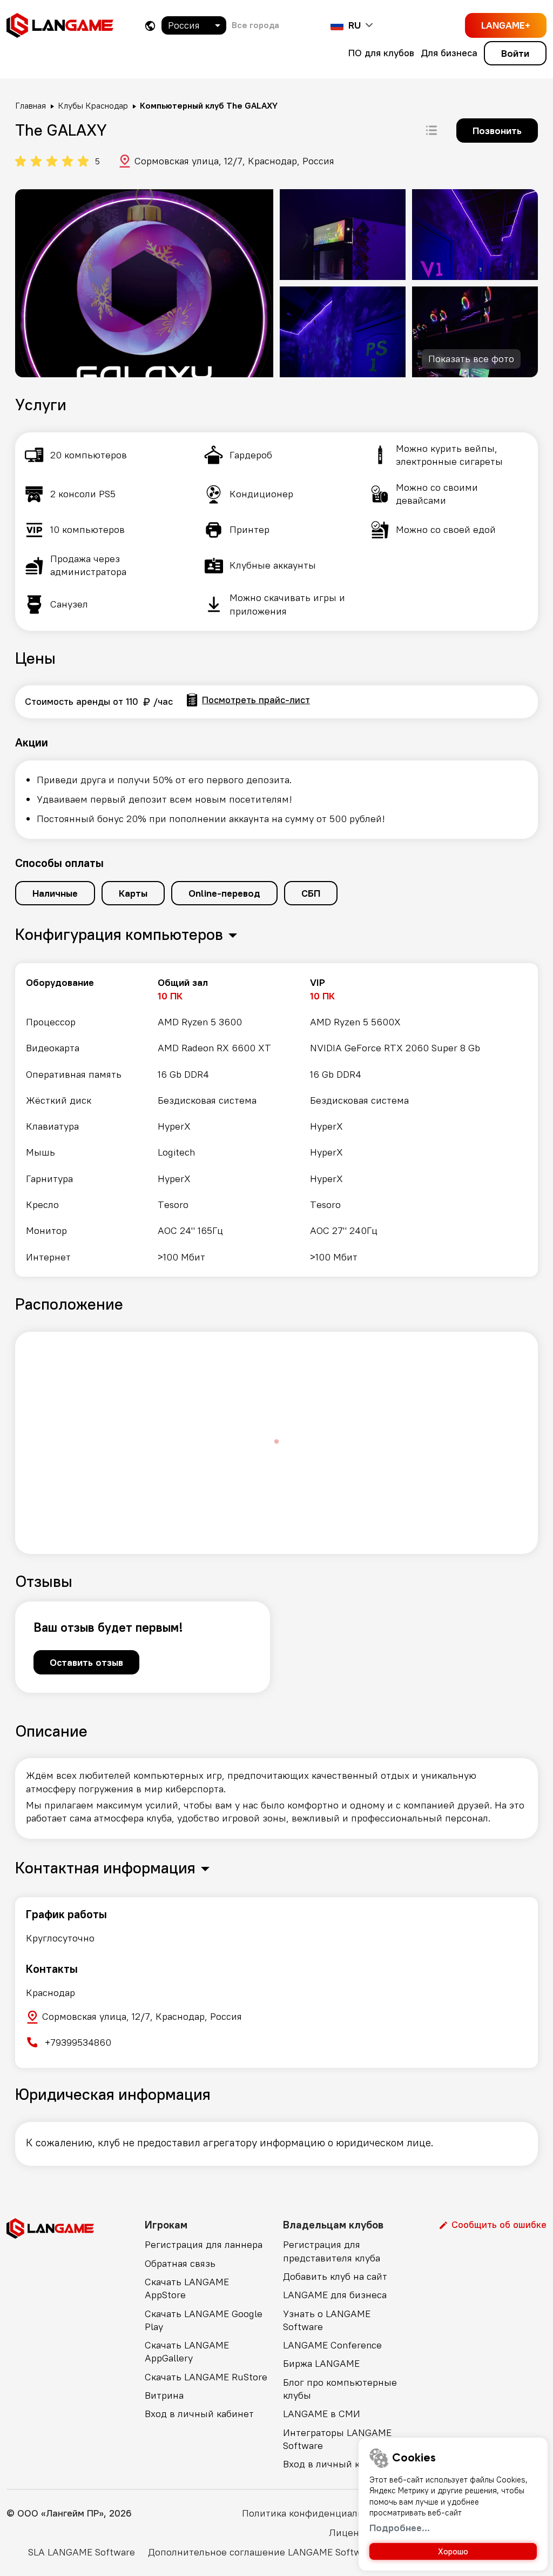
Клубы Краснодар (93, 105)
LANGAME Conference (332, 2345)
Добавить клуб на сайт (335, 2276)
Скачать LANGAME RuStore (206, 2377)
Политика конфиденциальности (316, 2513)
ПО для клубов (381, 53)
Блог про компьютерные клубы (340, 2389)
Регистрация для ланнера (204, 2244)
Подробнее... (400, 2528)
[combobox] (194, 25)
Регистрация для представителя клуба (332, 2251)
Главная (31, 105)
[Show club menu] (431, 130)
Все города (255, 25)
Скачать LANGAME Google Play (204, 2320)
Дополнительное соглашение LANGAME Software (262, 2552)
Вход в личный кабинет (199, 2414)
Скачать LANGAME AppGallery (187, 2351)
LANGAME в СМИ (322, 2414)
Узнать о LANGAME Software (327, 2320)
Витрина (164, 2395)
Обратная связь (180, 2263)
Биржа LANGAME (321, 2363)
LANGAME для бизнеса (335, 2295)
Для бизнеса (449, 53)
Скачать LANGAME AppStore (187, 2288)
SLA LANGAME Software (82, 2552)
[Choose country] (150, 26)
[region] (276, 1120)
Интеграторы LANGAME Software (337, 2439)
